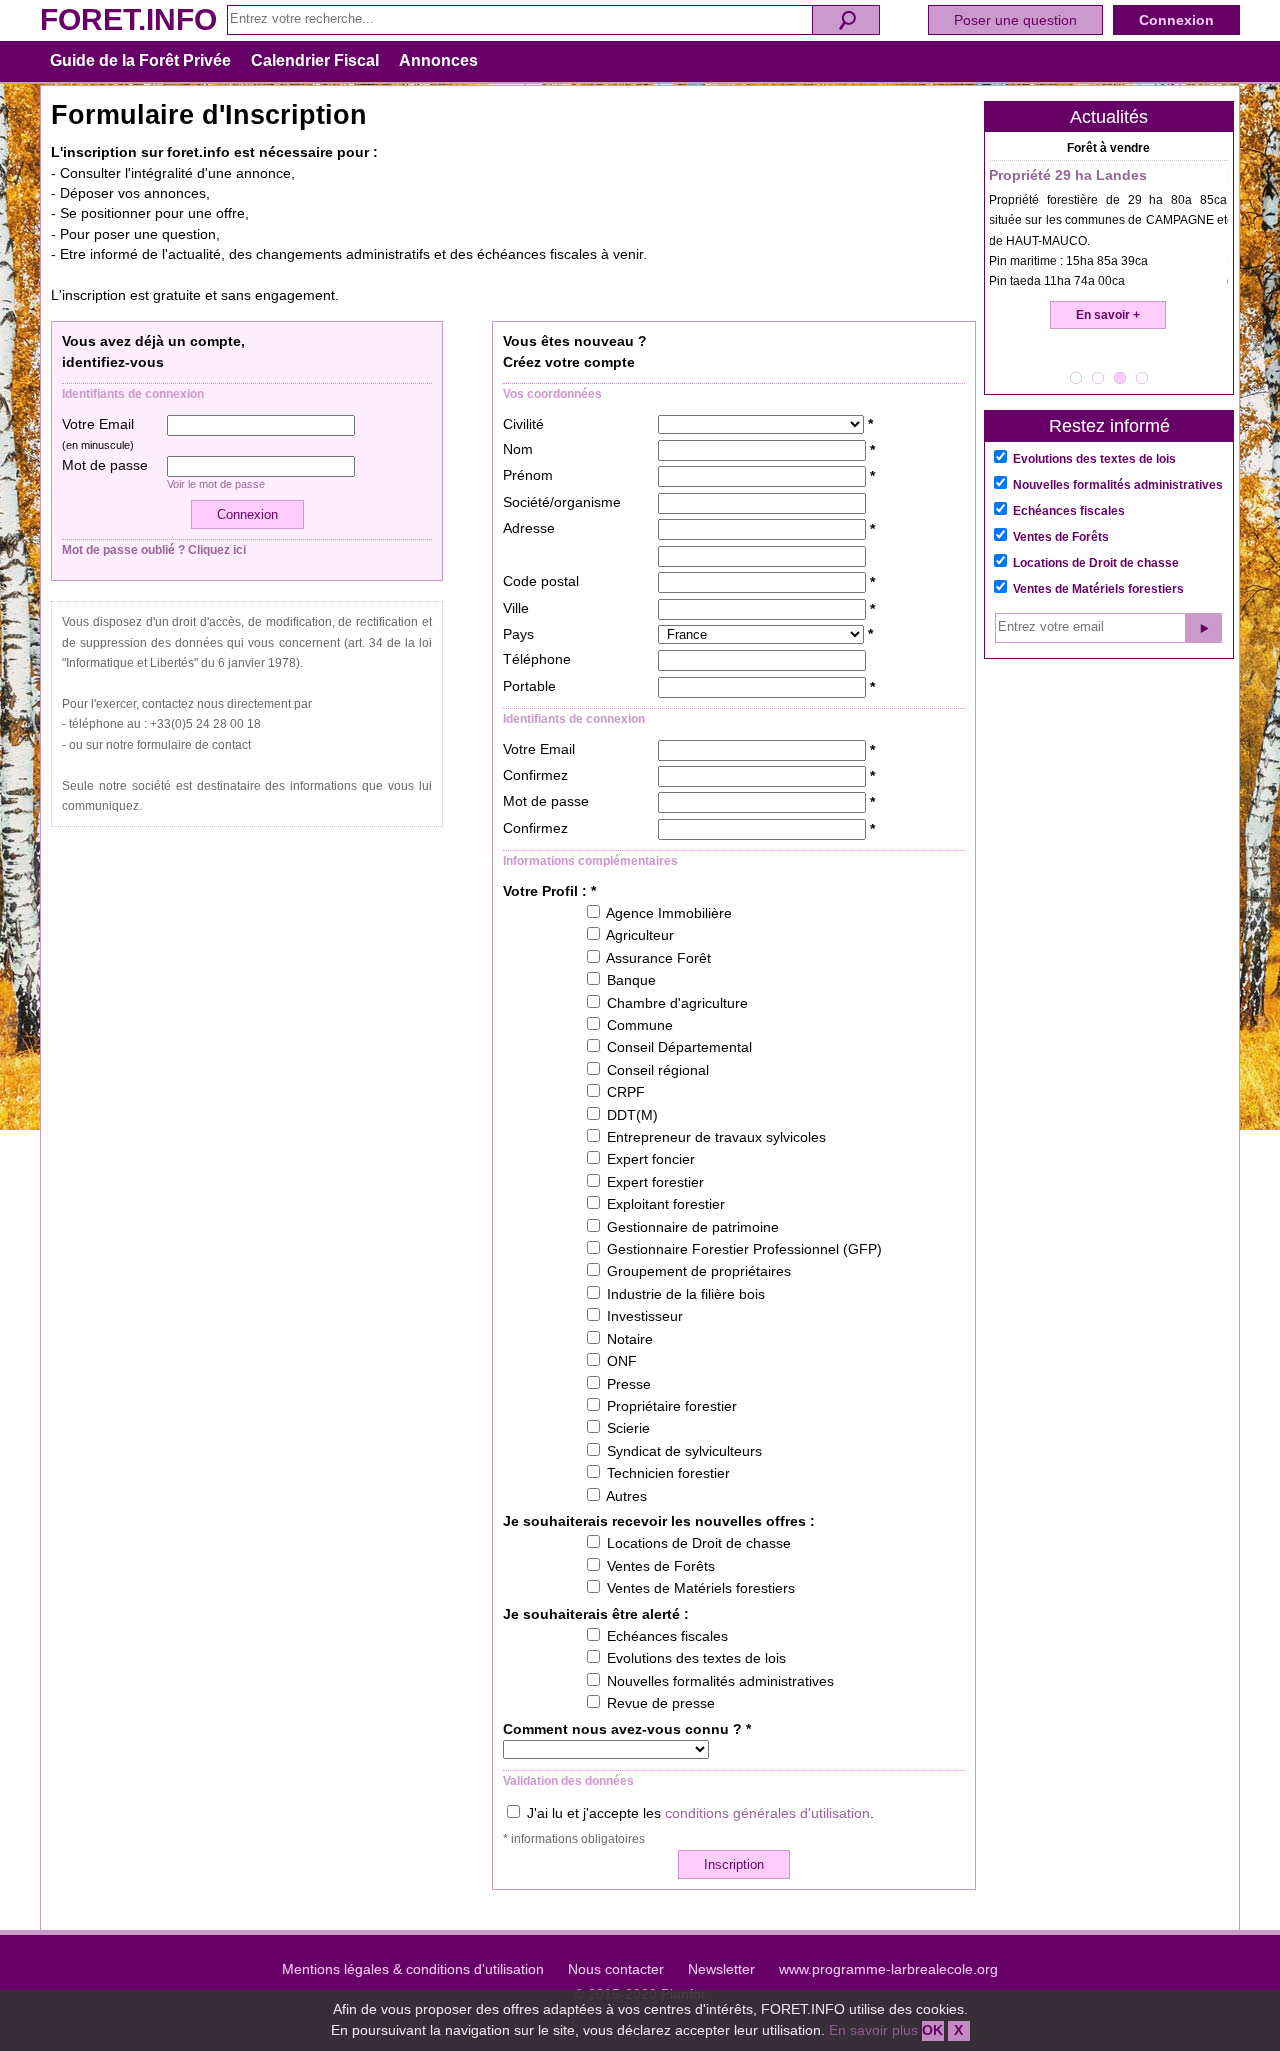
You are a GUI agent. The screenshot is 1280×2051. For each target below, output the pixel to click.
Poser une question (1015, 20)
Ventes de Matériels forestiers (1098, 589)
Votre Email (98, 434)
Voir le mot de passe (216, 484)
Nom (518, 449)
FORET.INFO (128, 19)
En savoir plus (873, 2030)
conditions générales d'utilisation (767, 1813)
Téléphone (537, 659)
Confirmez (535, 775)
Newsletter (721, 1969)
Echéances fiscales (1069, 511)
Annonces (438, 60)
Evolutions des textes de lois (1094, 459)
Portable (529, 686)
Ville (516, 608)
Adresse (529, 528)
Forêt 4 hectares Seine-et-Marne (1099, 175)
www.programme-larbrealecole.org (888, 1969)
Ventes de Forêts (1061, 537)
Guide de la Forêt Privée (140, 60)
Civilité (523, 424)
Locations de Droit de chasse (1096, 563)
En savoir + (1109, 315)
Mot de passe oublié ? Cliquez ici (154, 550)
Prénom (528, 475)
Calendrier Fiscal (315, 60)
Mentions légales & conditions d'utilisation (413, 1969)
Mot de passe (105, 465)
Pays (518, 634)
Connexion (1176, 20)
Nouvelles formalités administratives (1118, 485)
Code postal (541, 581)
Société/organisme (562, 502)
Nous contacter (616, 1969)
